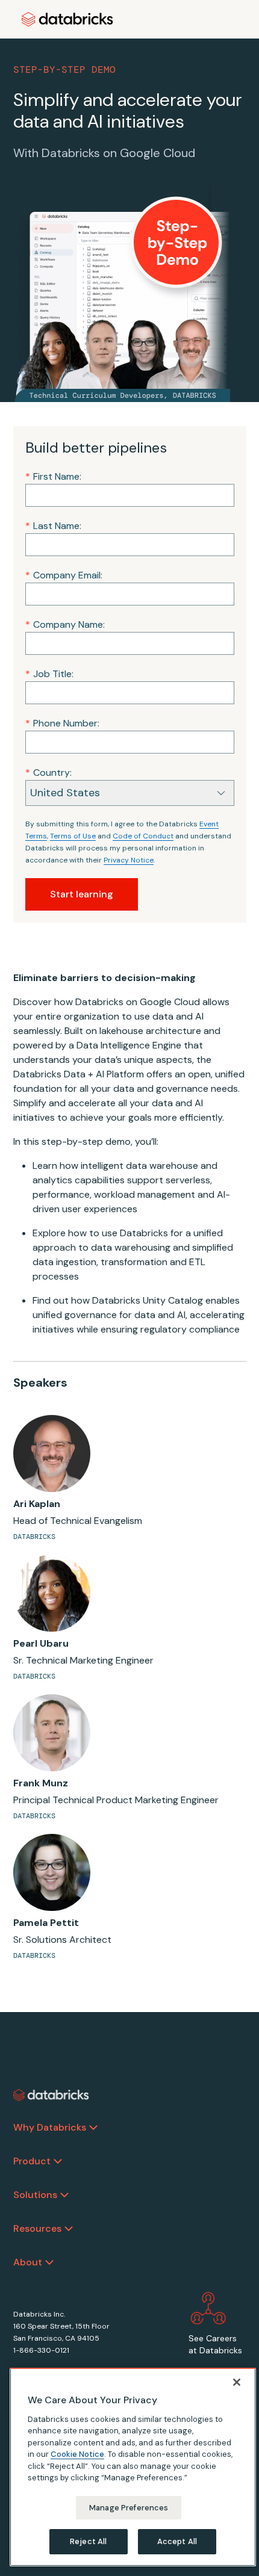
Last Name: (53, 526)
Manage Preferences (129, 2508)
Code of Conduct (143, 836)
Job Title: (49, 674)
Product (32, 2161)
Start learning (82, 894)
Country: (48, 772)
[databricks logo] (51, 2095)
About (28, 2262)
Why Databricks (50, 2127)
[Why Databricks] (93, 2128)
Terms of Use (73, 836)
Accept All (177, 2541)
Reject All (88, 2541)
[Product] (58, 2161)
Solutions (35, 2195)
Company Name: (65, 624)
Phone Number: (62, 723)
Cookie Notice (77, 2454)
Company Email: (64, 575)
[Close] (237, 2382)
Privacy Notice (129, 860)
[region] (133, 2467)
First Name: (53, 476)
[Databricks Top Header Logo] (67, 19)
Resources (37, 2228)
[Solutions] (64, 2195)
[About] (49, 2262)
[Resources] (69, 2229)
